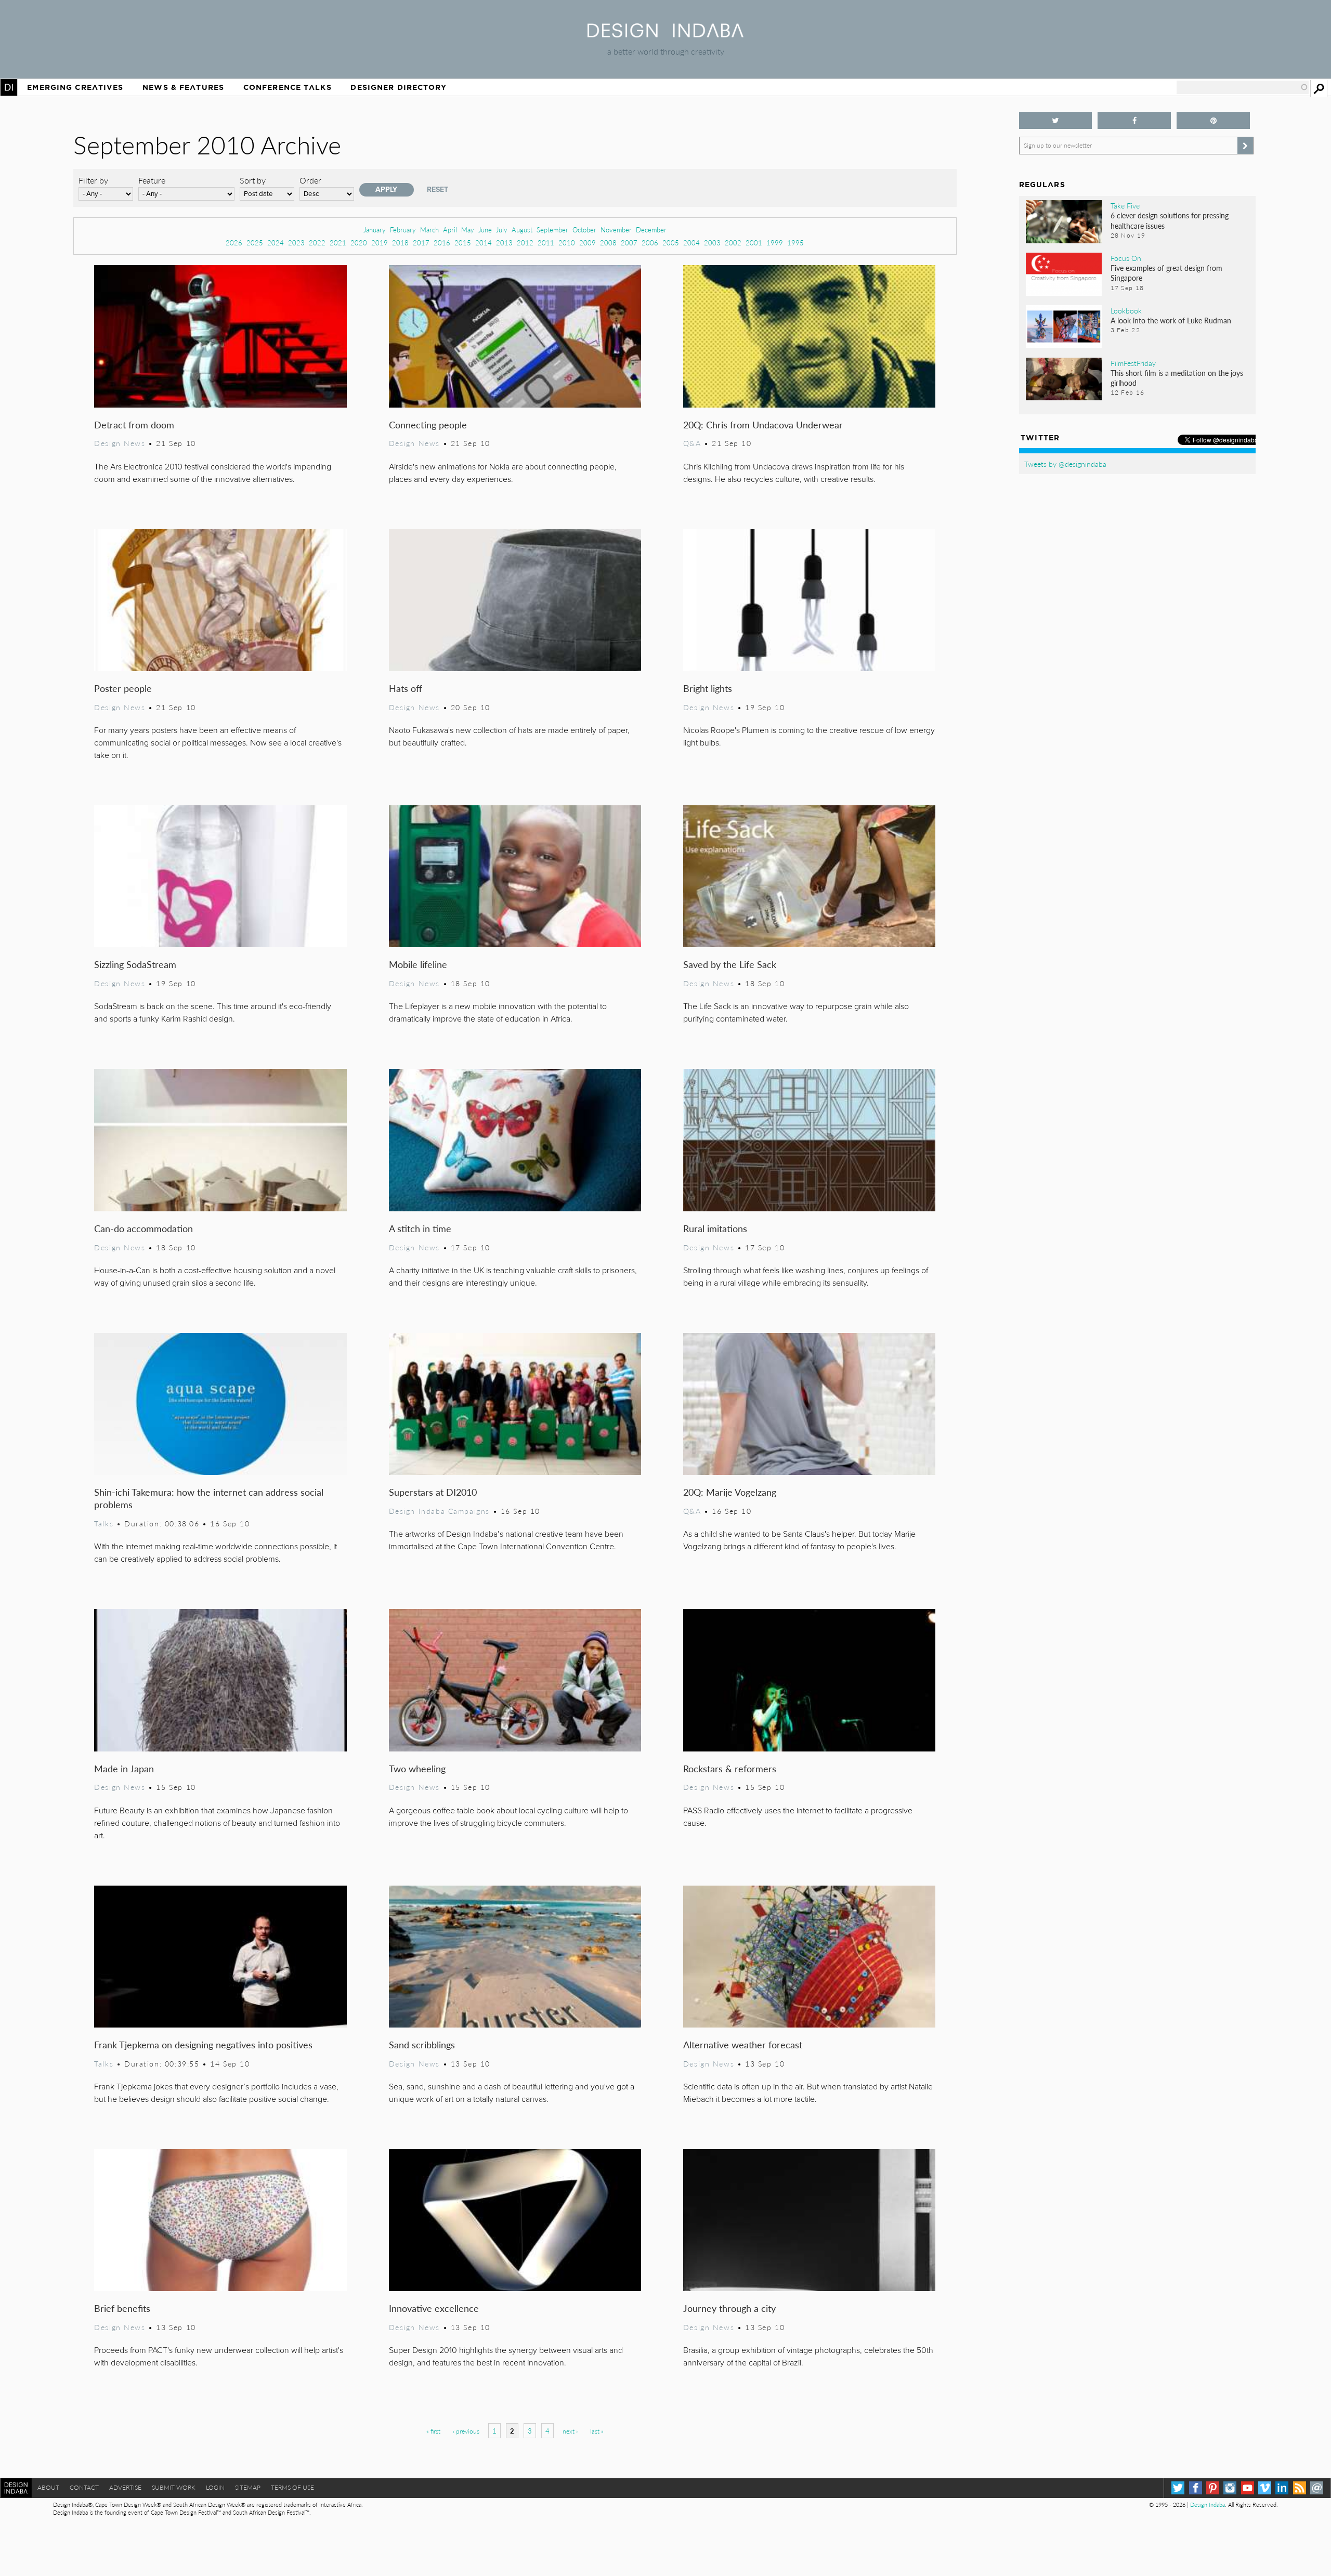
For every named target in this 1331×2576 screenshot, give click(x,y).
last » (597, 2431)
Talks (104, 1523)
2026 (234, 243)
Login (215, 2487)
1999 (775, 243)
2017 (421, 243)
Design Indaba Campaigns (439, 1511)
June (485, 230)
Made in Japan (124, 1768)
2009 (588, 243)
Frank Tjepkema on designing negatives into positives (203, 2044)
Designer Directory (399, 87)
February (403, 230)
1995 (795, 243)
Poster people (123, 688)
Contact (84, 2487)
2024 (276, 243)
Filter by (93, 180)
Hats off (406, 688)
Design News (120, 443)
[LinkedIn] (1282, 2488)
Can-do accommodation (143, 1228)
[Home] (665, 34)
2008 (608, 243)
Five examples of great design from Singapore (1166, 273)
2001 (754, 243)
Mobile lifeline (418, 964)
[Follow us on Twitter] (1056, 120)
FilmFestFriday (1133, 363)
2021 (338, 243)
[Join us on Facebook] (1134, 120)
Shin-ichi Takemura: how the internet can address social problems (209, 1498)
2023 (296, 243)
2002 (733, 243)
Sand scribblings (422, 2044)
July (502, 230)
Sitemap (248, 2487)
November (616, 230)
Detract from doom (134, 424)
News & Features (183, 87)
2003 (712, 243)
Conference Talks (288, 87)
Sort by (253, 180)
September (552, 230)
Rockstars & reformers (730, 1768)
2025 (255, 243)
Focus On (1126, 258)
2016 (442, 243)
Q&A (692, 443)
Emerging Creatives (75, 87)
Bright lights (708, 688)
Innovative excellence (434, 2308)
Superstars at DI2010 (433, 1492)
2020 (359, 243)
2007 (629, 243)
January (375, 230)
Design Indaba (1208, 2505)
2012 (525, 243)
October (584, 230)
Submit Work (174, 2487)
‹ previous (466, 2431)
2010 (567, 243)
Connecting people (428, 424)
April (450, 230)
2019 (380, 243)
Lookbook (1126, 310)
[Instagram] (1230, 2488)
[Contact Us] (1317, 2488)
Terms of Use (292, 2487)
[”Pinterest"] (1213, 120)
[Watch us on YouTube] (1248, 2488)
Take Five (1125, 205)
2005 (671, 243)
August (522, 230)
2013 (504, 243)
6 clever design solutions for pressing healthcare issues (1170, 220)
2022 (317, 243)
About (48, 2487)
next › (570, 2431)
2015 (463, 243)
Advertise (125, 2487)
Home (9, 87)
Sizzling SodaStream (135, 964)
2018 (400, 243)
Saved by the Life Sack (730, 964)
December (651, 230)
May (468, 230)
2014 (484, 243)
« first (433, 2431)
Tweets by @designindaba (1065, 464)
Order (310, 180)
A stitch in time (420, 1228)
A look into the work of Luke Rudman (1171, 320)
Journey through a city (729, 2308)
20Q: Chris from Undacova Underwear (763, 424)
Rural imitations (715, 1228)
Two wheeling (417, 1768)
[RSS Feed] (1300, 2488)
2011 (546, 243)
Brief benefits (122, 2308)
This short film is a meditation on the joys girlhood (1177, 378)
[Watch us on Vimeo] (1265, 2488)
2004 (691, 243)
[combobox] (1243, 87)
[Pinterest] (1213, 2488)
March (429, 230)
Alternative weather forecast (743, 2044)
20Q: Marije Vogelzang (730, 1492)
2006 (650, 243)
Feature (152, 180)
